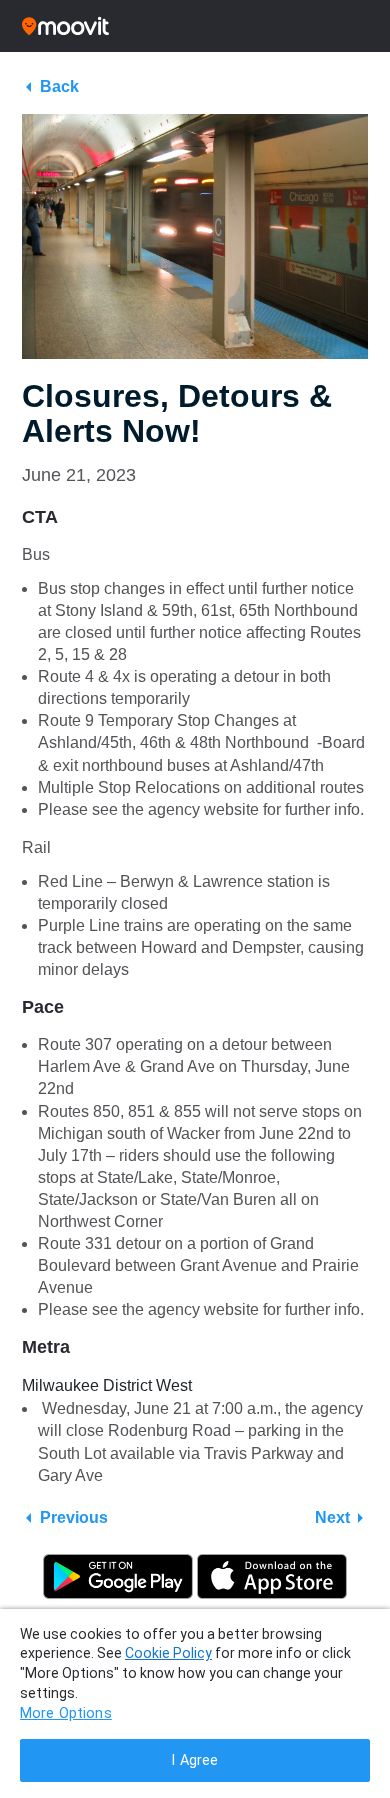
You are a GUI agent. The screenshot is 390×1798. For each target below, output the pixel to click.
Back (59, 86)
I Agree (194, 1760)
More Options (66, 1713)
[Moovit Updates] (195, 26)
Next (332, 1517)
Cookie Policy (168, 1653)
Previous (74, 1517)
